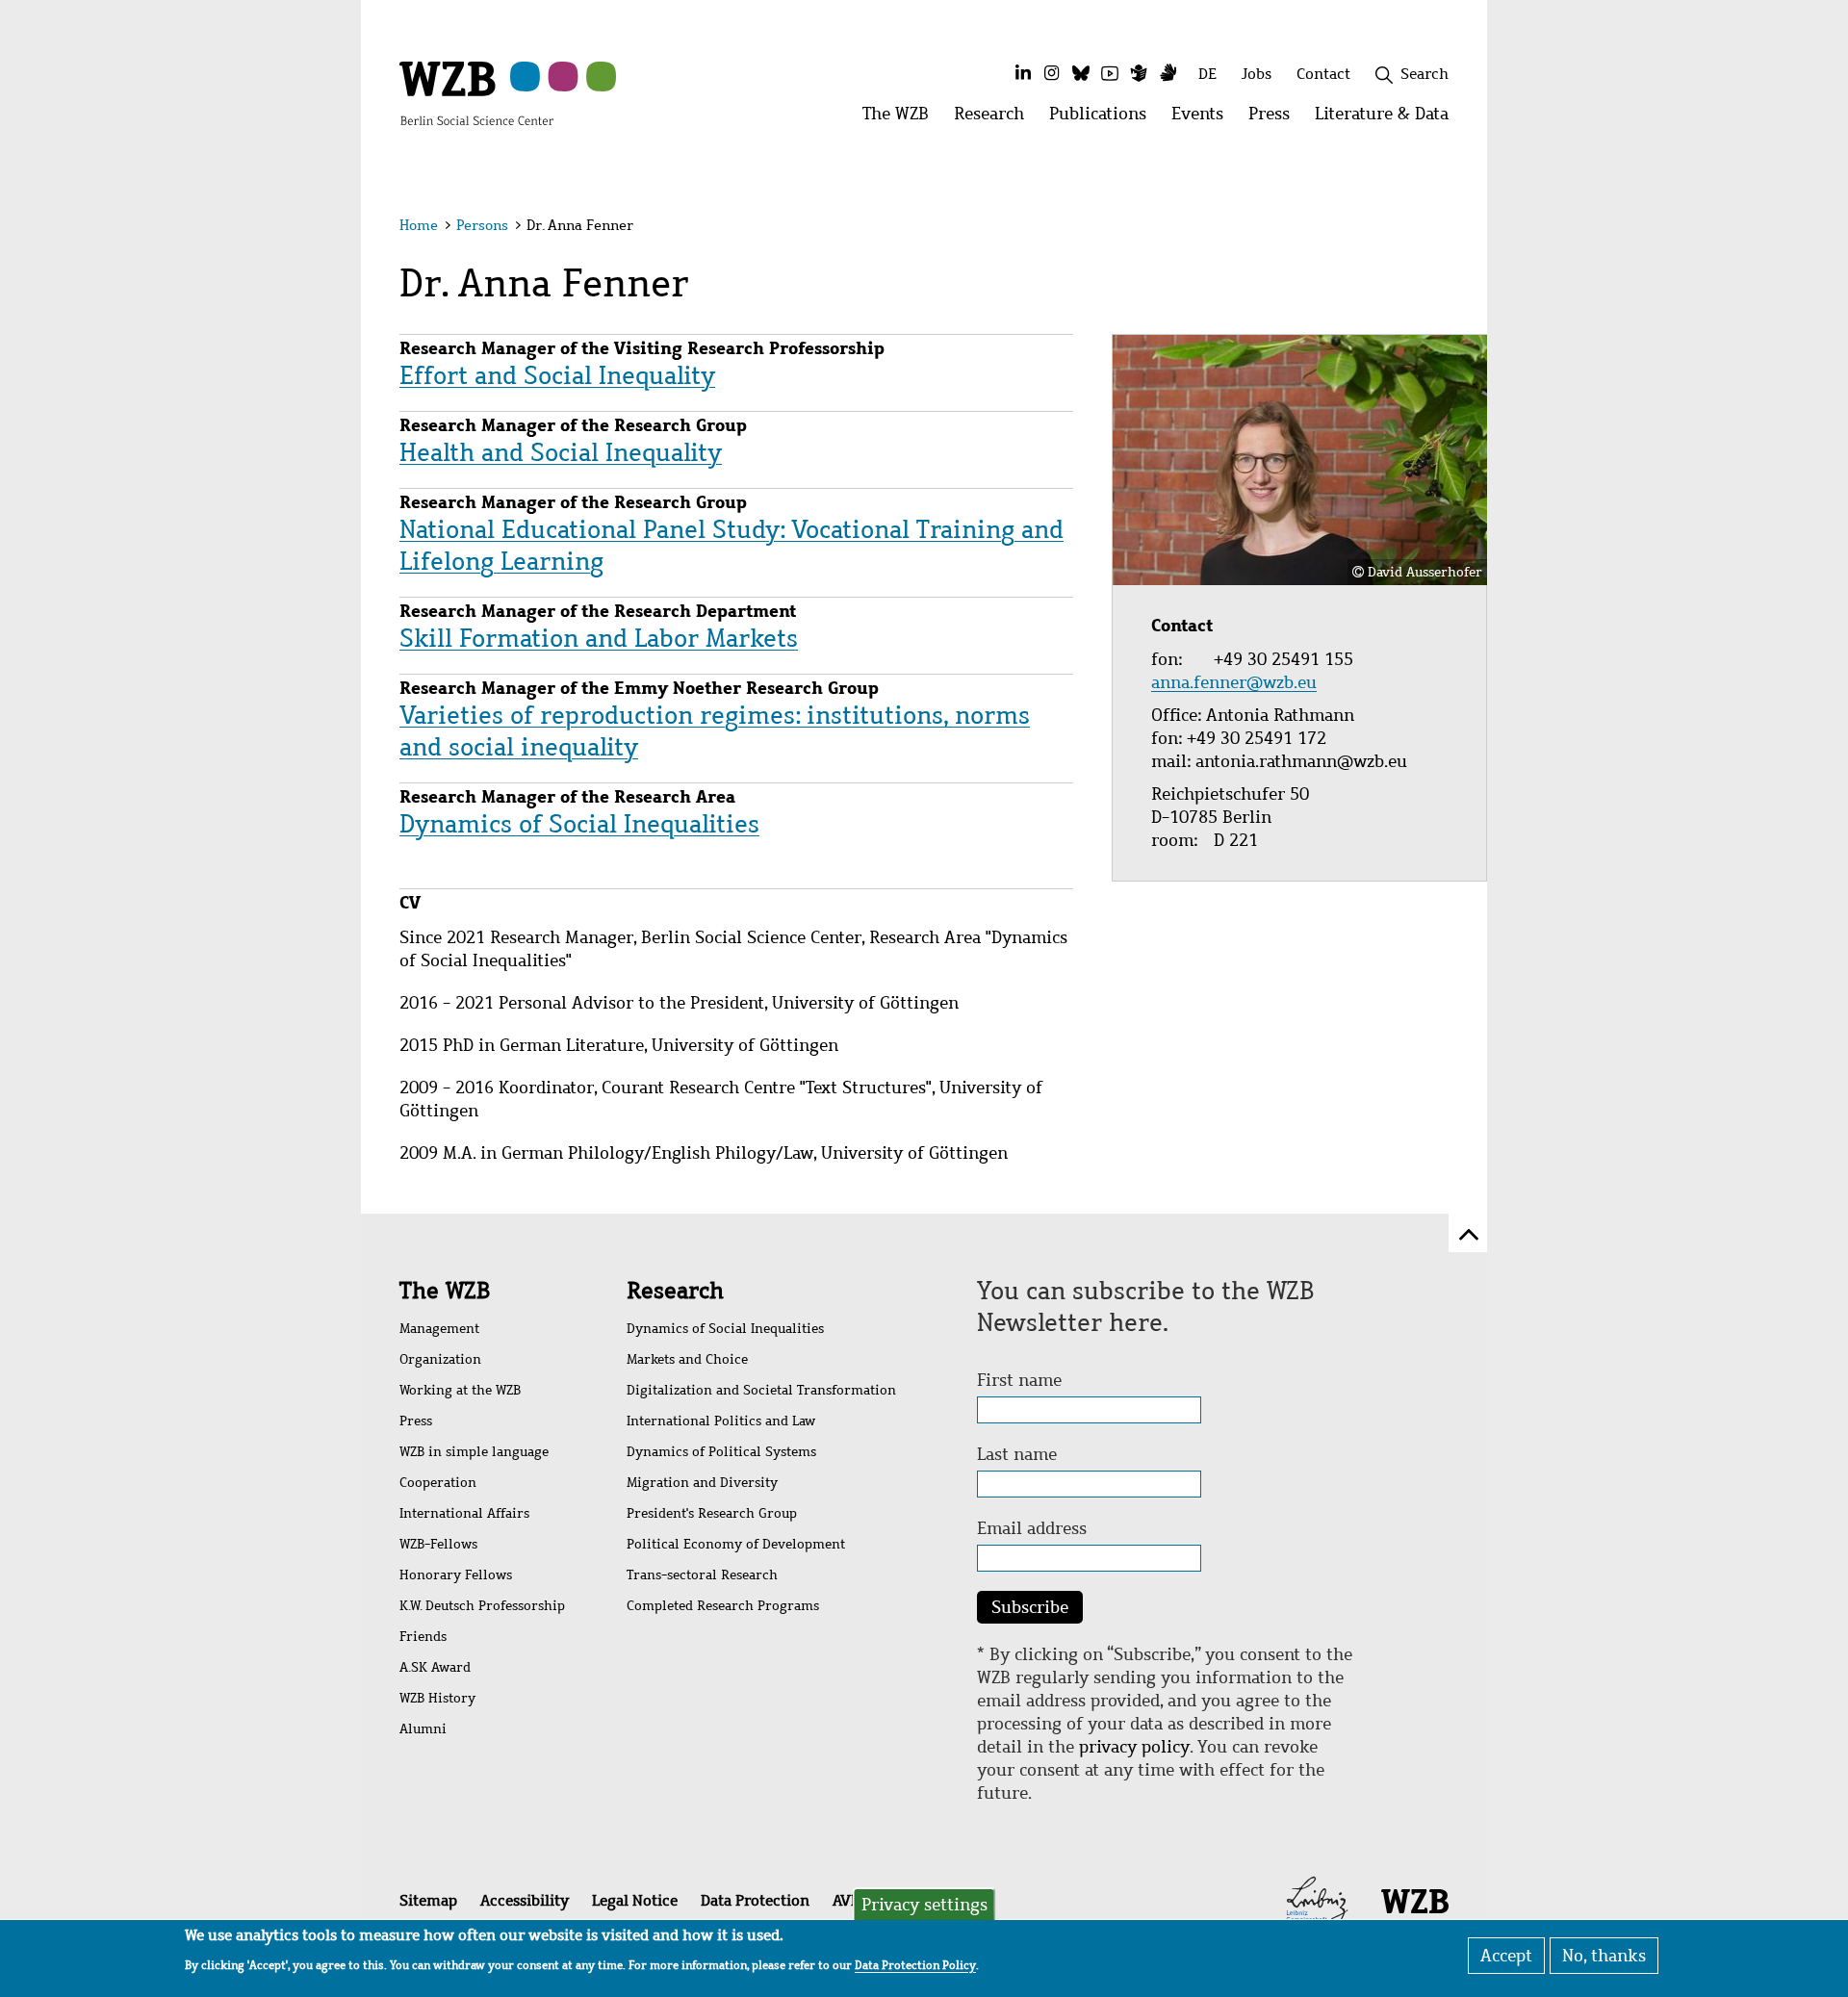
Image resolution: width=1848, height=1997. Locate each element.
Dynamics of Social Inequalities (579, 824)
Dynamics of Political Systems (721, 1452)
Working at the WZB (460, 1390)
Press (416, 1421)
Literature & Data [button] (1388, 119)
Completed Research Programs (723, 1606)
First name (1019, 1380)
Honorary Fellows (456, 1575)
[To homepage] (476, 92)
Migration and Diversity (702, 1483)
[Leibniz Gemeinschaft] (1317, 1900)
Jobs (1257, 74)
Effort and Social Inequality (557, 375)
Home (419, 225)
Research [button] (995, 119)
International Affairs (464, 1513)
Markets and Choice (687, 1359)
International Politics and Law (721, 1421)
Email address (1032, 1528)
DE (1207, 74)
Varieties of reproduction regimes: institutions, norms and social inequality (715, 731)
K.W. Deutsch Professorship (482, 1606)
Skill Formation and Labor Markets (599, 638)
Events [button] (1204, 119)
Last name (1017, 1454)
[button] (1452, 229)
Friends (423, 1637)
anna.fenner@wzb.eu (1236, 682)
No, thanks (1604, 1956)
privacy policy (1134, 1747)
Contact (1323, 74)
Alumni (423, 1729)
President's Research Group (712, 1513)
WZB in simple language (474, 1452)
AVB (846, 1900)
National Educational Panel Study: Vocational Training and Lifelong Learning (731, 545)
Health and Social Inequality (561, 452)
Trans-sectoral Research (702, 1575)
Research (675, 1291)
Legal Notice (635, 1900)
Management (439, 1329)
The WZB (445, 1291)
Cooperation (438, 1483)
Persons (482, 225)
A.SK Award (435, 1667)
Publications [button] (1104, 119)
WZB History (437, 1698)
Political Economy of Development (736, 1544)
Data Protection (755, 1900)
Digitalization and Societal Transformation (761, 1390)
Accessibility (525, 1900)
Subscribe (1030, 1607)
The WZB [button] (902, 119)
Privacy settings (924, 1905)
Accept (1506, 1956)
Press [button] (1275, 119)
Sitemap (428, 1900)
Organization (440, 1359)
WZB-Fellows (438, 1544)
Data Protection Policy (915, 1964)
